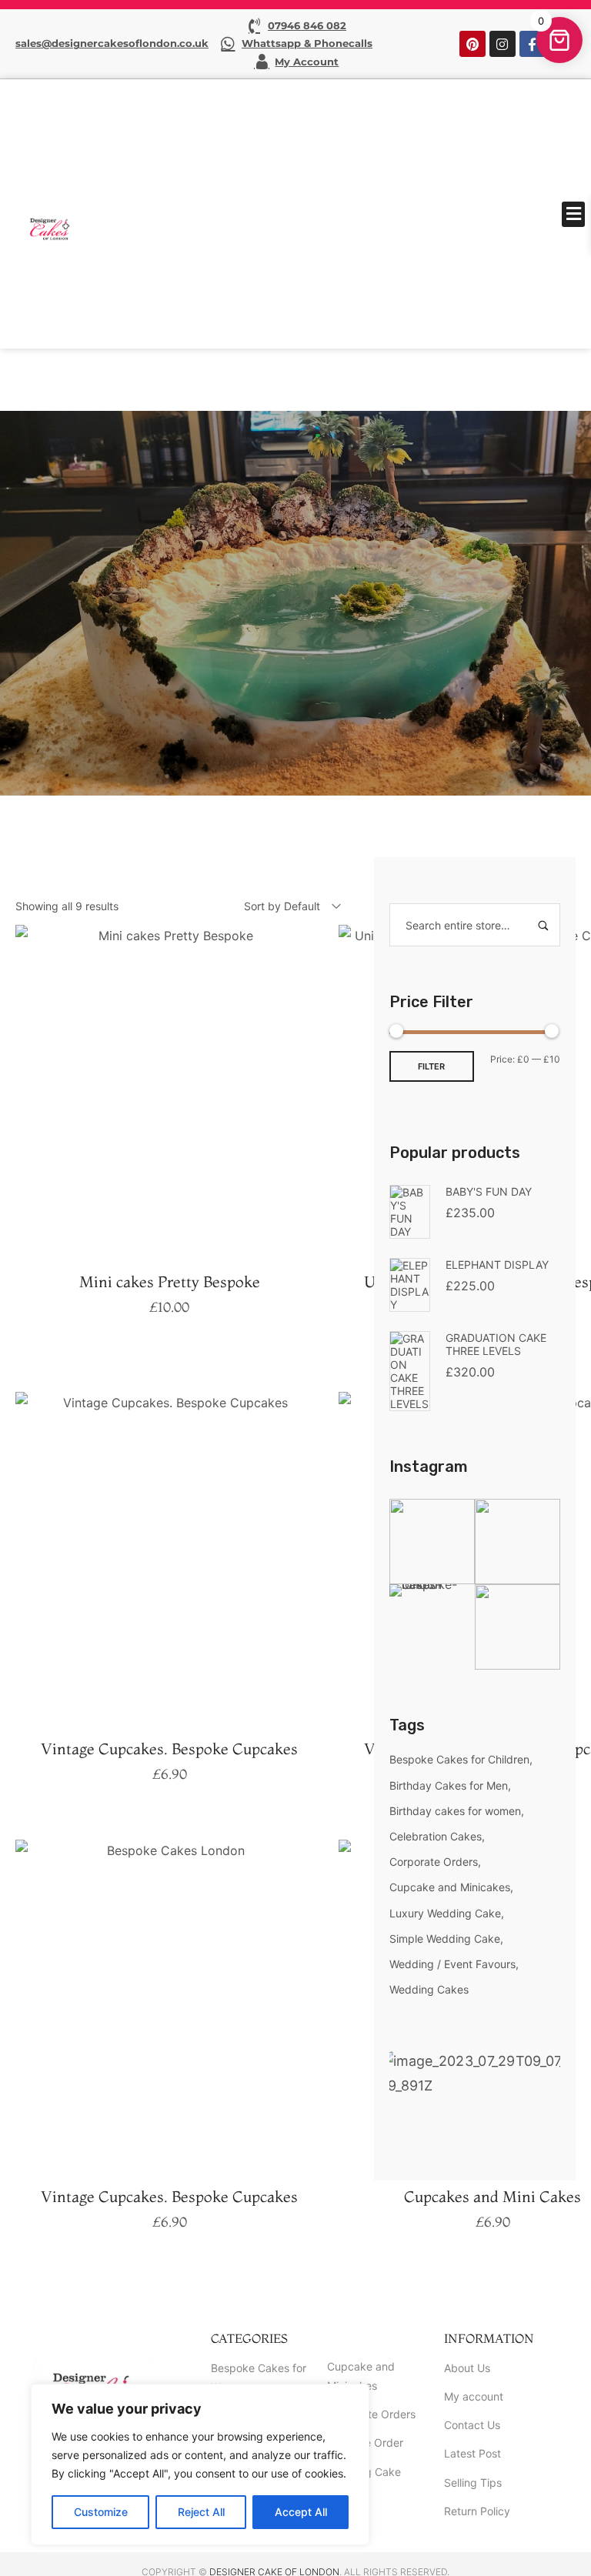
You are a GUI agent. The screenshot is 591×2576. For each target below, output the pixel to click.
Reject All (201, 2512)
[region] (200, 2464)
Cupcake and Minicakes (450, 1887)
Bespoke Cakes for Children (459, 1759)
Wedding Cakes (429, 1989)
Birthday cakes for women (455, 1811)
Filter (431, 1066)
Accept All (301, 2512)
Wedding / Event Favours (452, 1964)
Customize (101, 2512)
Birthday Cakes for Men (449, 1785)
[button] (573, 214)
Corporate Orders (434, 1862)
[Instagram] (503, 44)
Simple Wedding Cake (445, 1939)
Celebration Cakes (436, 1836)
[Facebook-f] (533, 44)
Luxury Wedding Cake (445, 1913)
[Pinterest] (472, 44)
